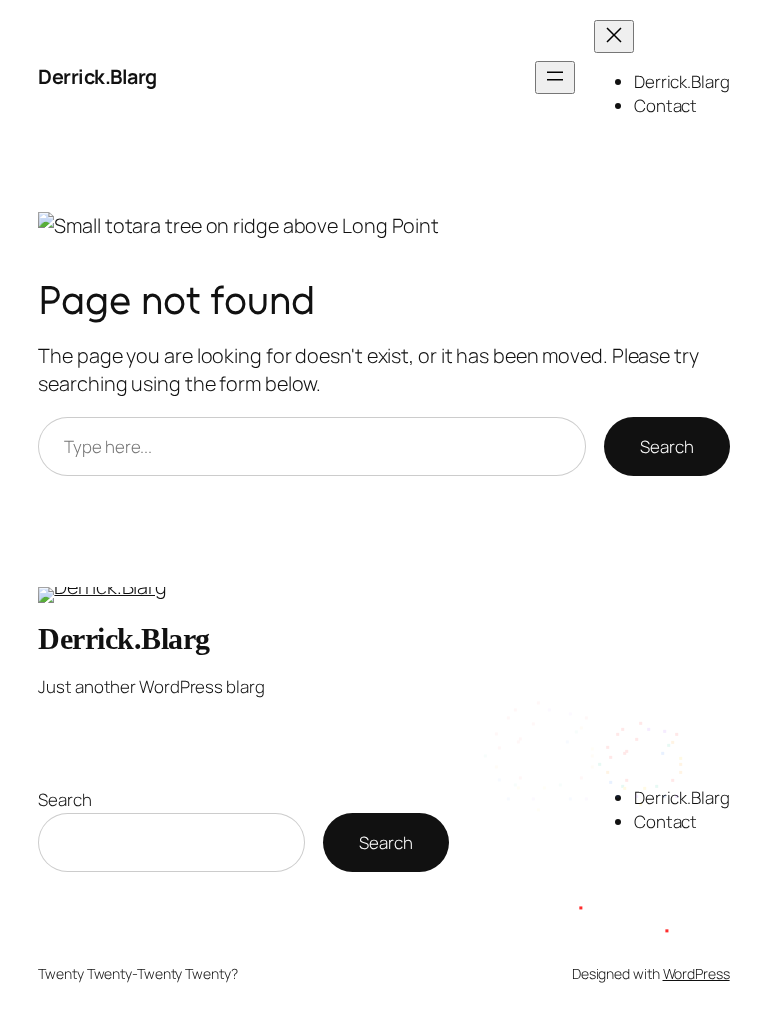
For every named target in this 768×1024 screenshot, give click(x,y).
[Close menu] (614, 36)
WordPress (696, 973)
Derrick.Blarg (97, 76)
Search (666, 446)
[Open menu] (555, 77)
